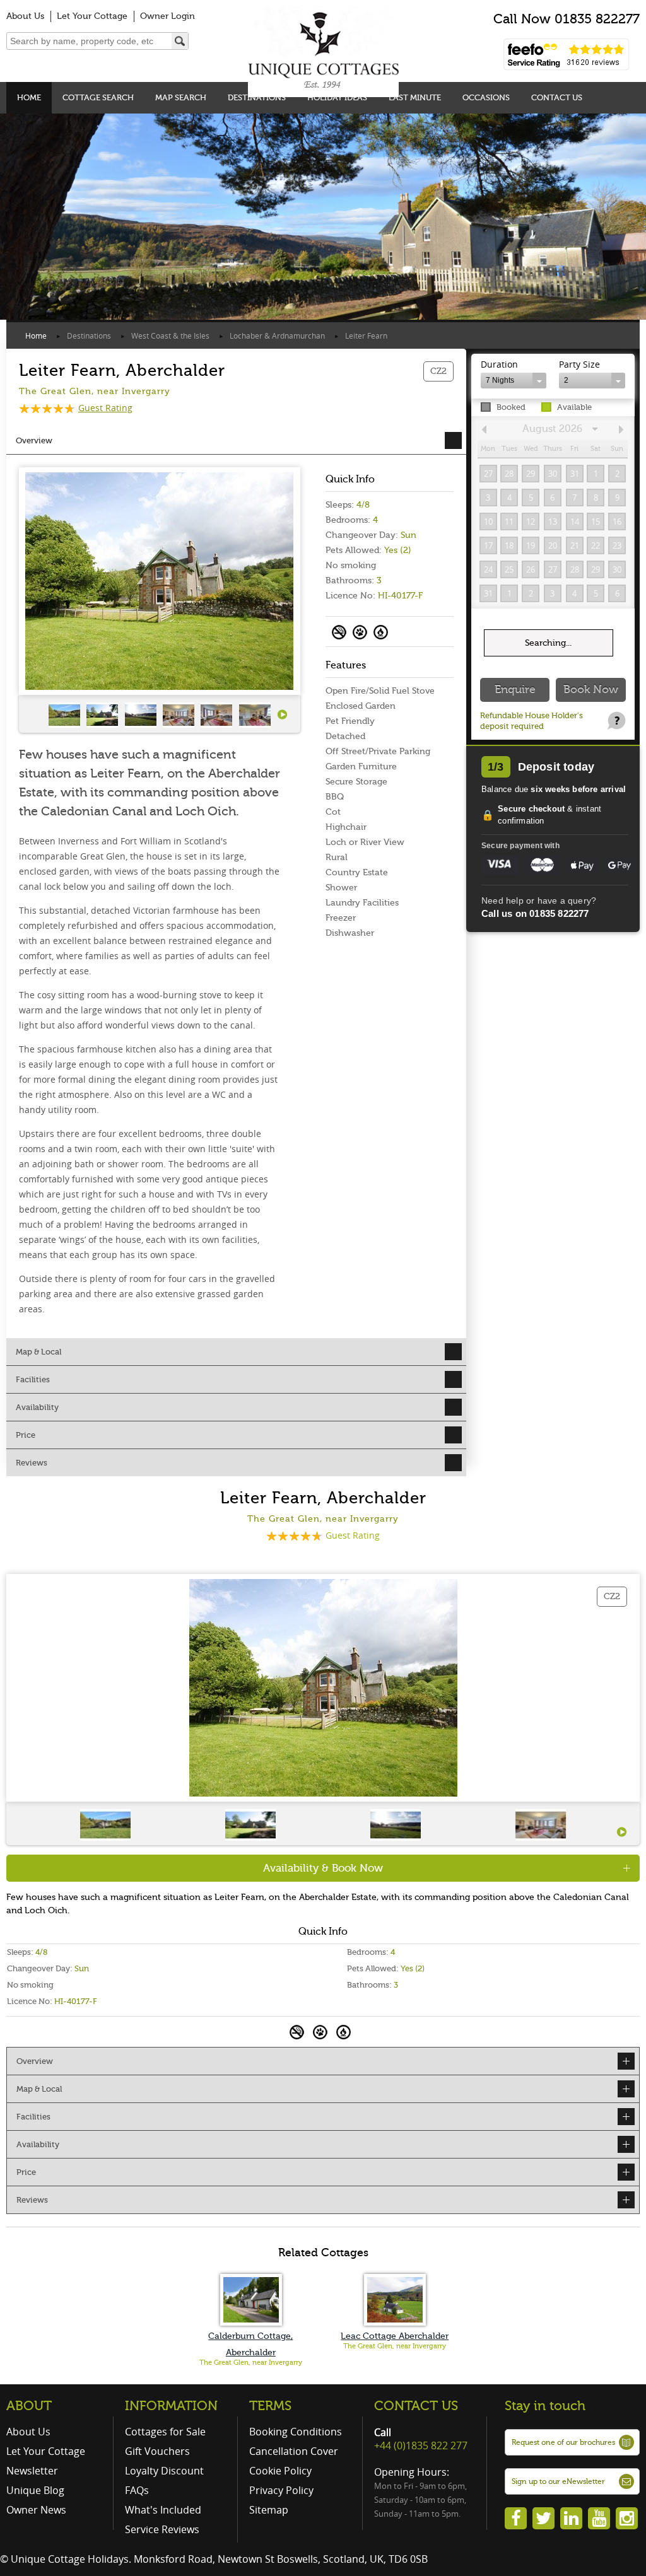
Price (26, 1435)
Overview (34, 440)
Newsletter (32, 2471)
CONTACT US (416, 2406)
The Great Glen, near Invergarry (251, 2363)
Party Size (579, 364)
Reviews (32, 1463)
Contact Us (557, 97)
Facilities (33, 1379)
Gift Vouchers (157, 2451)
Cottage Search (98, 97)
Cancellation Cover (294, 2451)
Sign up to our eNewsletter (558, 2481)
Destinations (257, 97)
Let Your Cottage (92, 16)
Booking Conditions (296, 2432)
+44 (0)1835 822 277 (421, 2445)
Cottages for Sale (165, 2432)
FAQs (137, 2490)
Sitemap (269, 2510)
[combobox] (514, 381)
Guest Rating (105, 408)
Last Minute (415, 97)
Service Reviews (162, 2529)
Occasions (486, 97)
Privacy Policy (281, 2490)
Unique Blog (35, 2490)
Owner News (36, 2510)
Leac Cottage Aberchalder (395, 2336)
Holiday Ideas (337, 97)
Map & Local (38, 1352)
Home (29, 97)
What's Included (163, 2510)
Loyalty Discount (164, 2471)
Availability (37, 1407)
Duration (499, 364)
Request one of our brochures (563, 2442)
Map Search (181, 97)
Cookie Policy (280, 2471)
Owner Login (167, 16)
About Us (25, 16)
